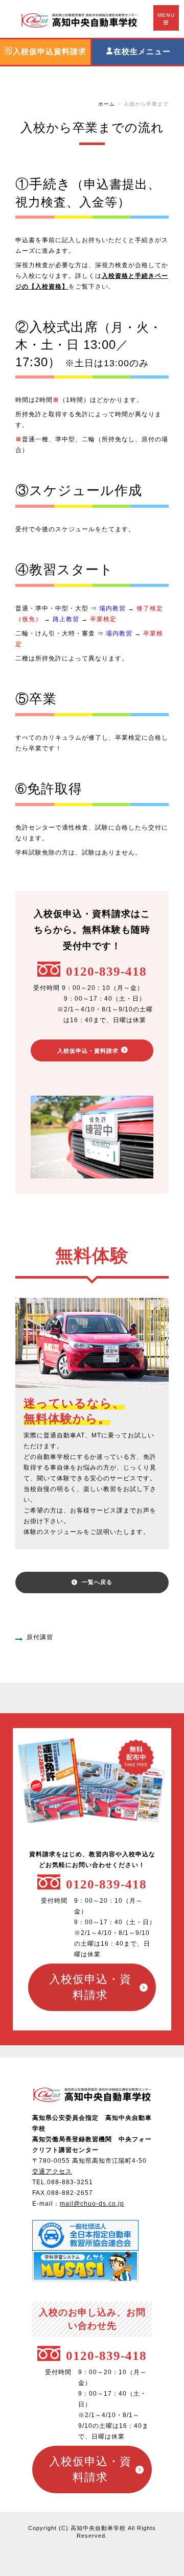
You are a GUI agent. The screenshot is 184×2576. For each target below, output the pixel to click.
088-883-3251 (70, 2182)
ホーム (107, 104)
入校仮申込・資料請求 (88, 1050)
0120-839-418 (106, 971)
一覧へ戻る (97, 1582)
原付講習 (40, 1637)
